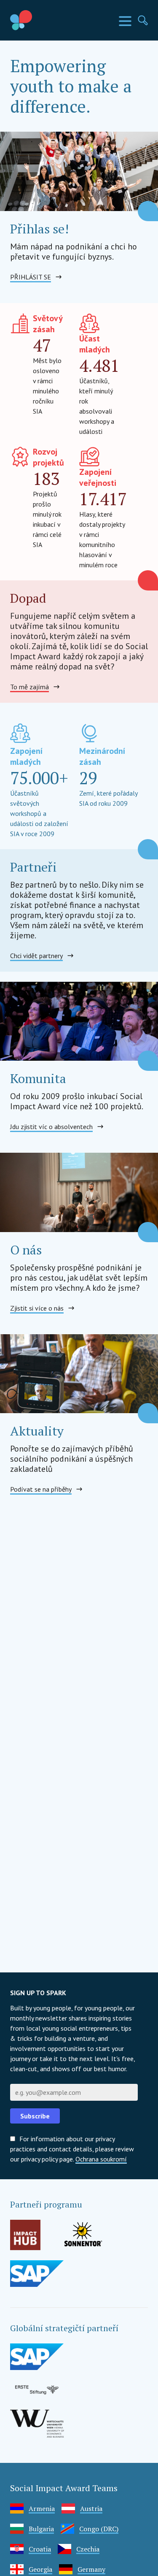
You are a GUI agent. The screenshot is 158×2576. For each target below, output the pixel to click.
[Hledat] (143, 20)
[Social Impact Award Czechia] (40, 20)
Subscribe (35, 2116)
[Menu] (125, 21)
